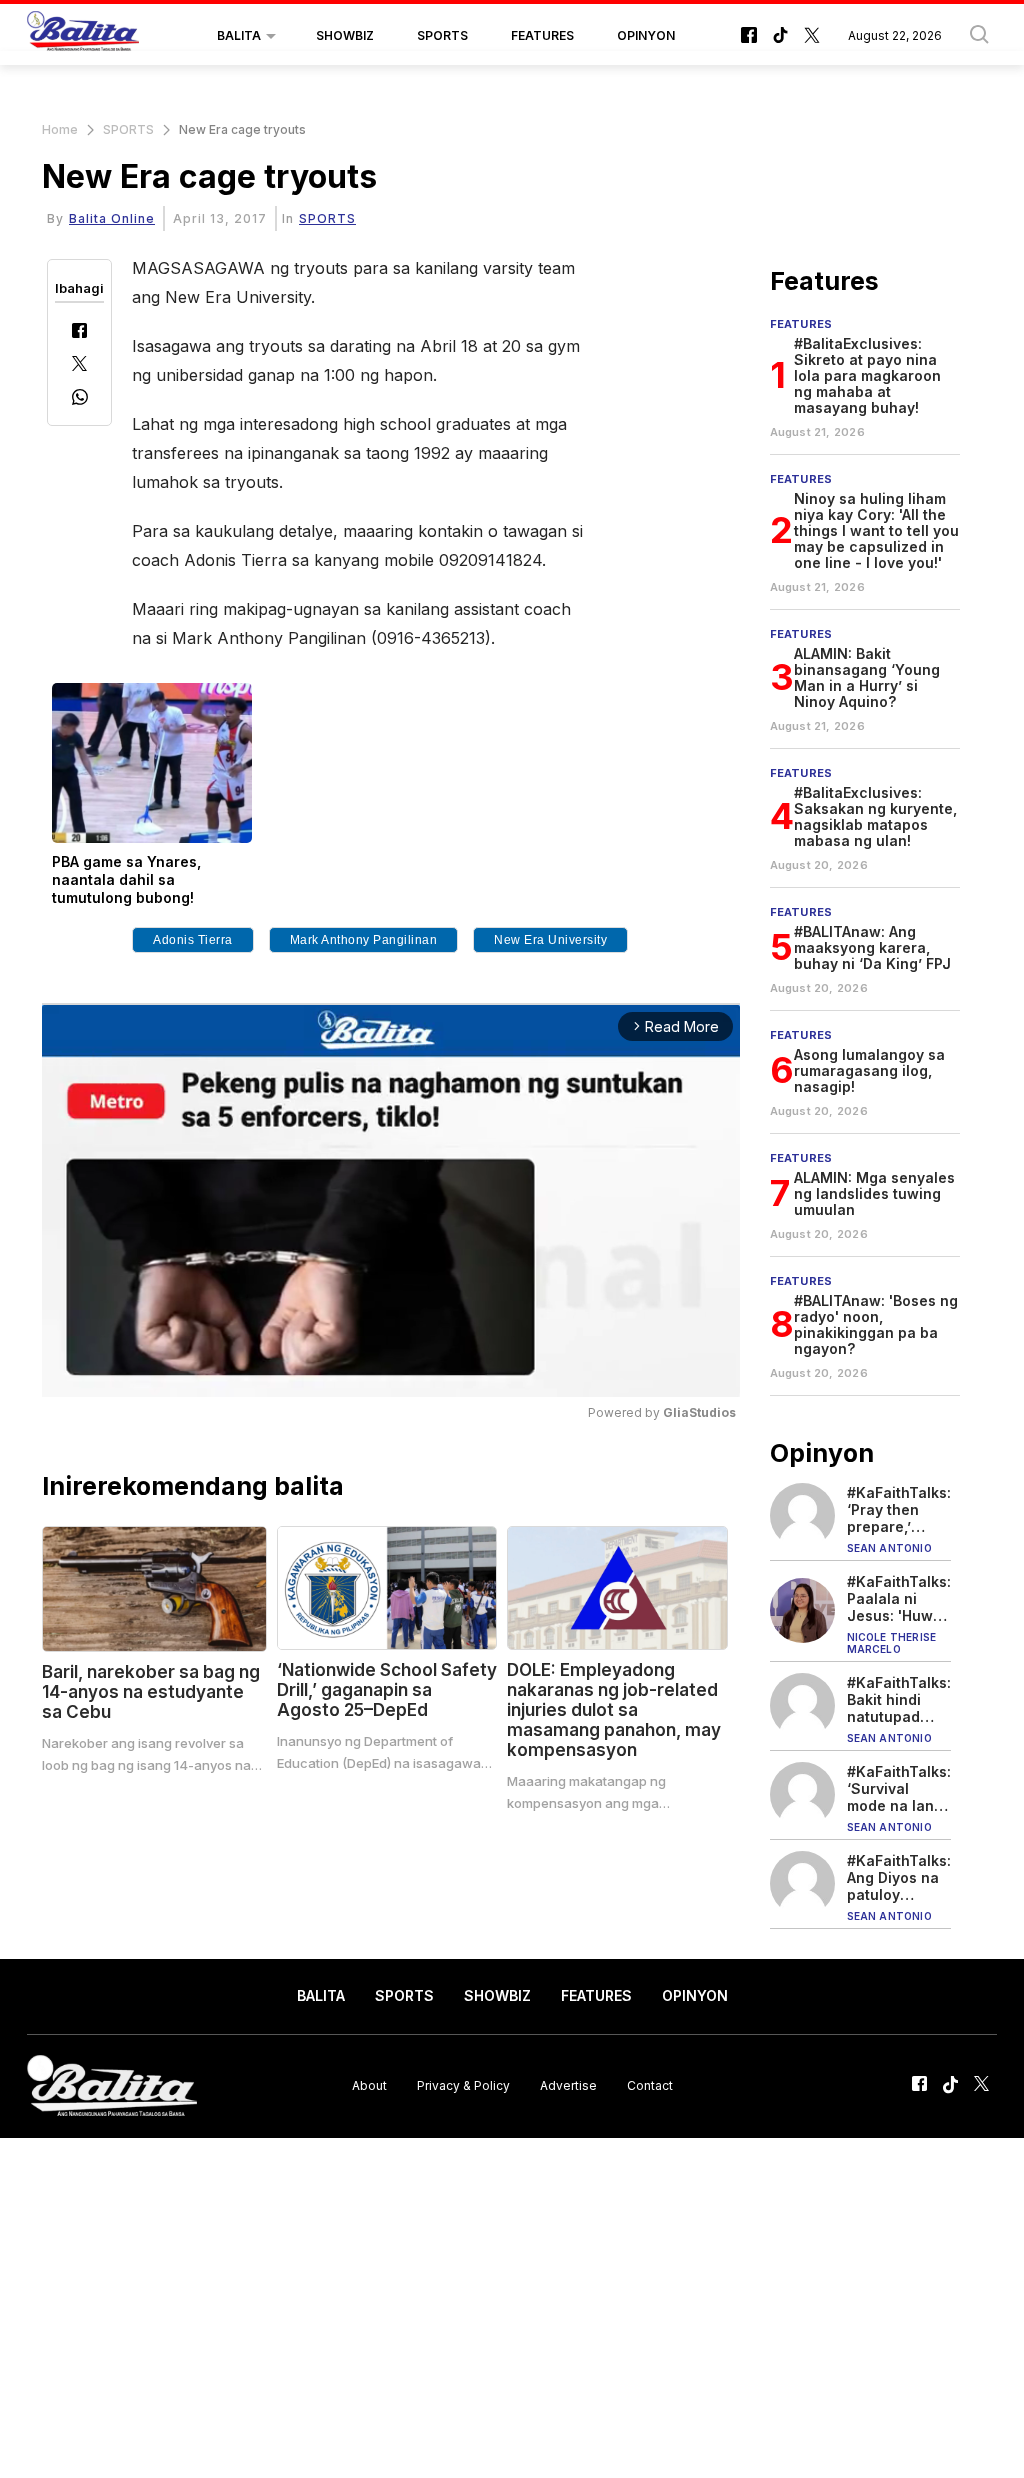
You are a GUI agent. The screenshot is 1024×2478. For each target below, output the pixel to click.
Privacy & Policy (463, 2085)
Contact (650, 2085)
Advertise (568, 2085)
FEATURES (542, 35)
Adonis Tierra (193, 940)
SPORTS (442, 35)
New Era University (550, 940)
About (369, 2085)
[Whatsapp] (80, 399)
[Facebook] (79, 332)
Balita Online (112, 218)
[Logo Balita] (83, 36)
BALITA (239, 35)
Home (60, 129)
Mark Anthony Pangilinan (364, 940)
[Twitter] (79, 365)
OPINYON (646, 35)
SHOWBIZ (345, 35)
